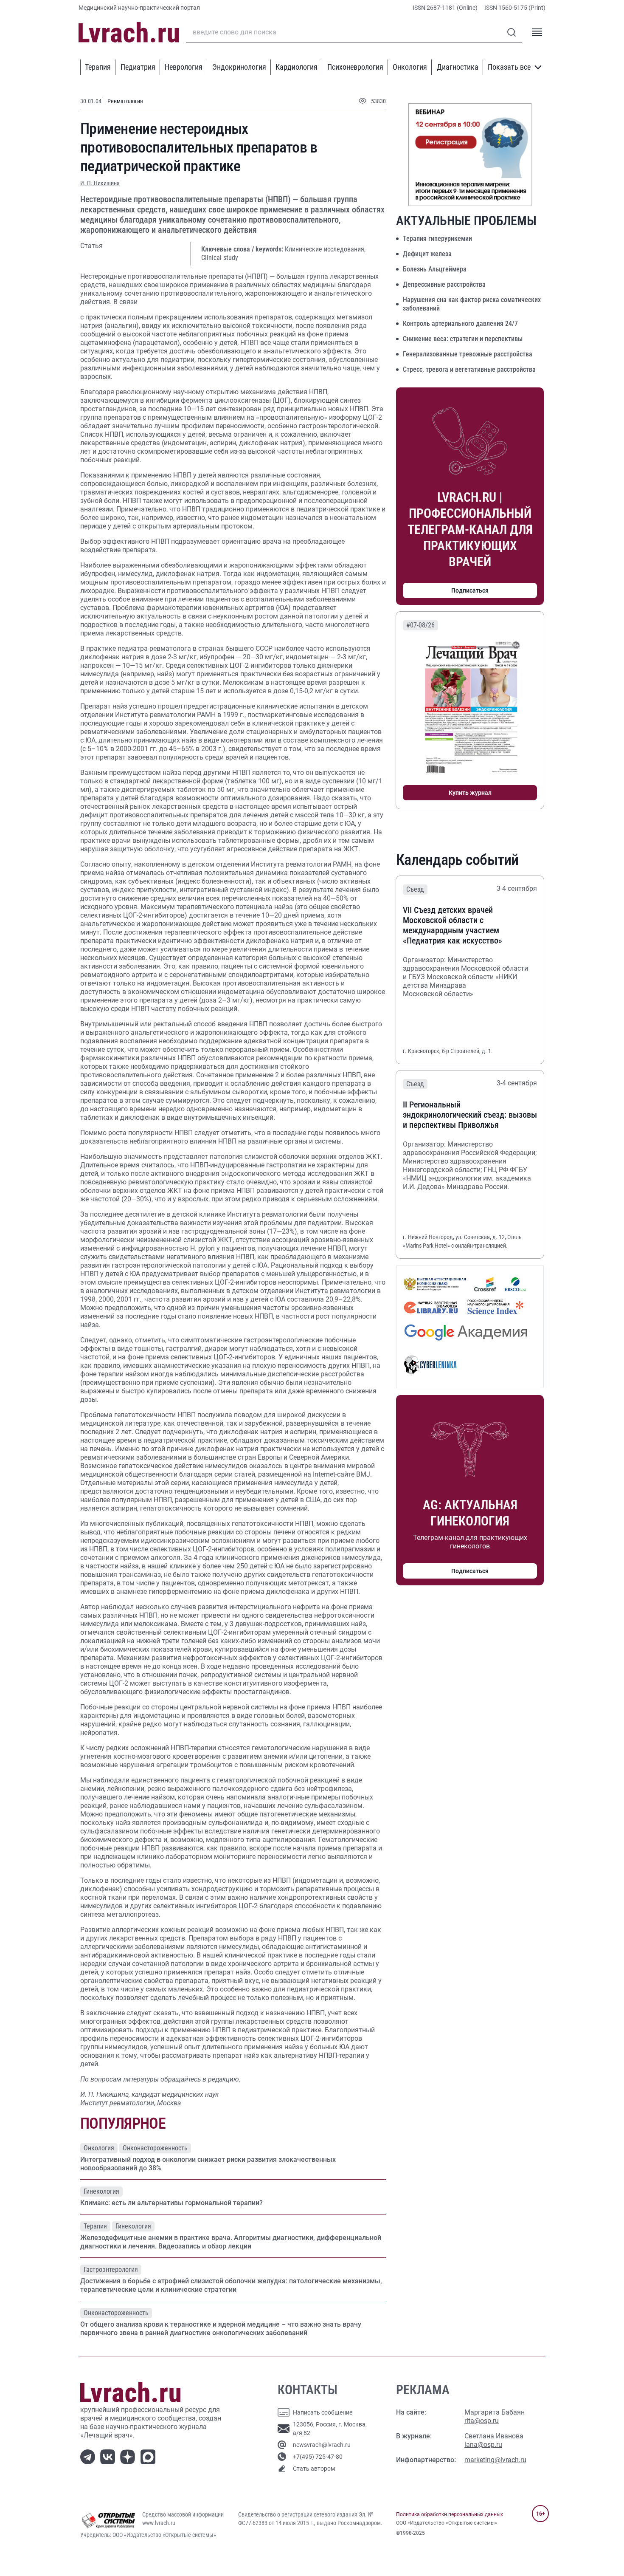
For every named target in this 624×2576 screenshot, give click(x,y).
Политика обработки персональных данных (450, 2514)
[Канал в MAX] (150, 2456)
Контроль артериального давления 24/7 (460, 323)
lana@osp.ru (483, 2445)
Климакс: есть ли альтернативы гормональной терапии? (171, 2203)
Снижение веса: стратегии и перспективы (463, 339)
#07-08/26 (420, 625)
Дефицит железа (427, 254)
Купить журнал (470, 793)
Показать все (509, 67)
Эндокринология (239, 67)
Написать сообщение (323, 2412)
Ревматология (125, 101)
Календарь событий (457, 860)
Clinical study (220, 258)
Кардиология (297, 67)
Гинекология (101, 2191)
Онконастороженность (155, 2148)
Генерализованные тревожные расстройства (468, 354)
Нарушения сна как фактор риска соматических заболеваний (472, 304)
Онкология (410, 67)
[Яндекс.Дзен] (129, 2456)
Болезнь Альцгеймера (435, 269)
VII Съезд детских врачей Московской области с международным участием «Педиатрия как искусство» (453, 925)
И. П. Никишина (100, 183)
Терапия (98, 67)
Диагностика (458, 67)
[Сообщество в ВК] (109, 2456)
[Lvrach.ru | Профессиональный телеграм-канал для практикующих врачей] (89, 2456)
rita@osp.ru (482, 2421)
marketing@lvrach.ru (495, 2460)
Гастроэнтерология (111, 2270)
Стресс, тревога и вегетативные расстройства (469, 369)
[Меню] (537, 32)
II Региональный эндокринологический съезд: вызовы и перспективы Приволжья (470, 1115)
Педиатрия (138, 67)
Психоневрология (355, 67)
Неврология (184, 67)
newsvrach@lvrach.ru (322, 2445)
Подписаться (470, 590)
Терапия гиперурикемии (437, 239)
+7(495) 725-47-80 (318, 2457)
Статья (91, 246)
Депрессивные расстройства (444, 284)
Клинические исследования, (325, 249)
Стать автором (314, 2469)
